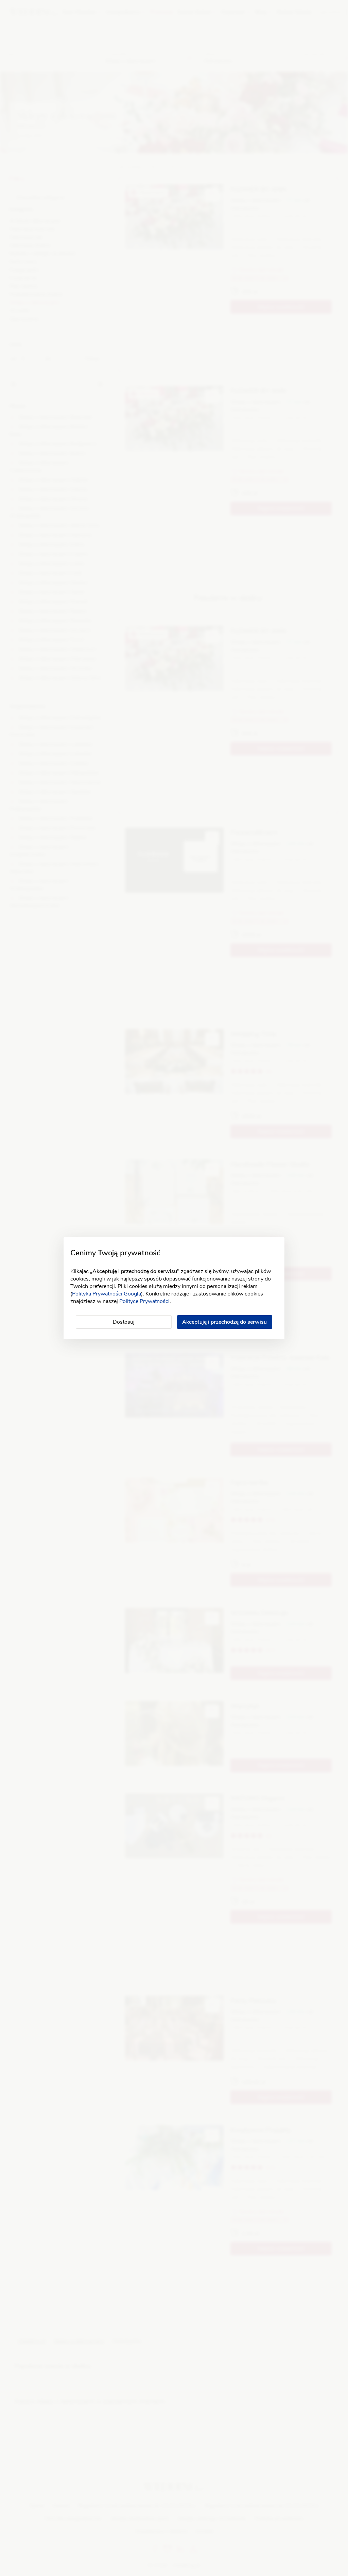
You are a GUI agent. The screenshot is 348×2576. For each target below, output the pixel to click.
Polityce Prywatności (144, 1301)
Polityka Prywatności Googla (107, 1294)
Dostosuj (124, 1322)
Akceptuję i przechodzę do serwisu (224, 1322)
